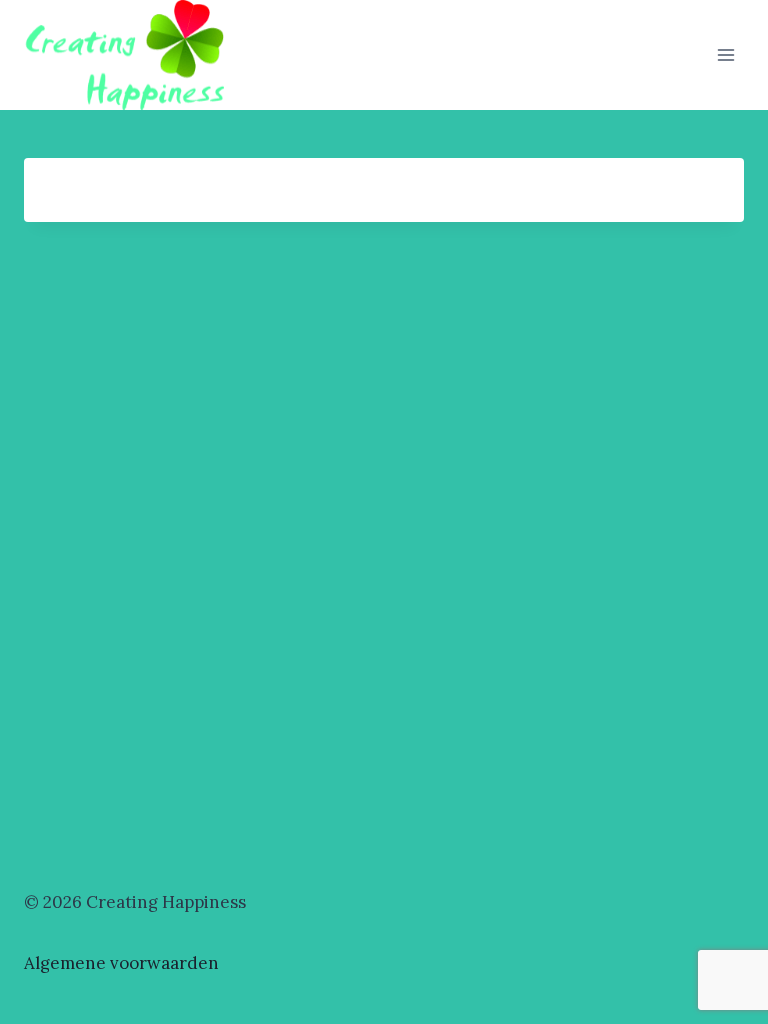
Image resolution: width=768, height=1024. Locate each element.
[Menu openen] (725, 54)
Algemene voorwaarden (121, 963)
